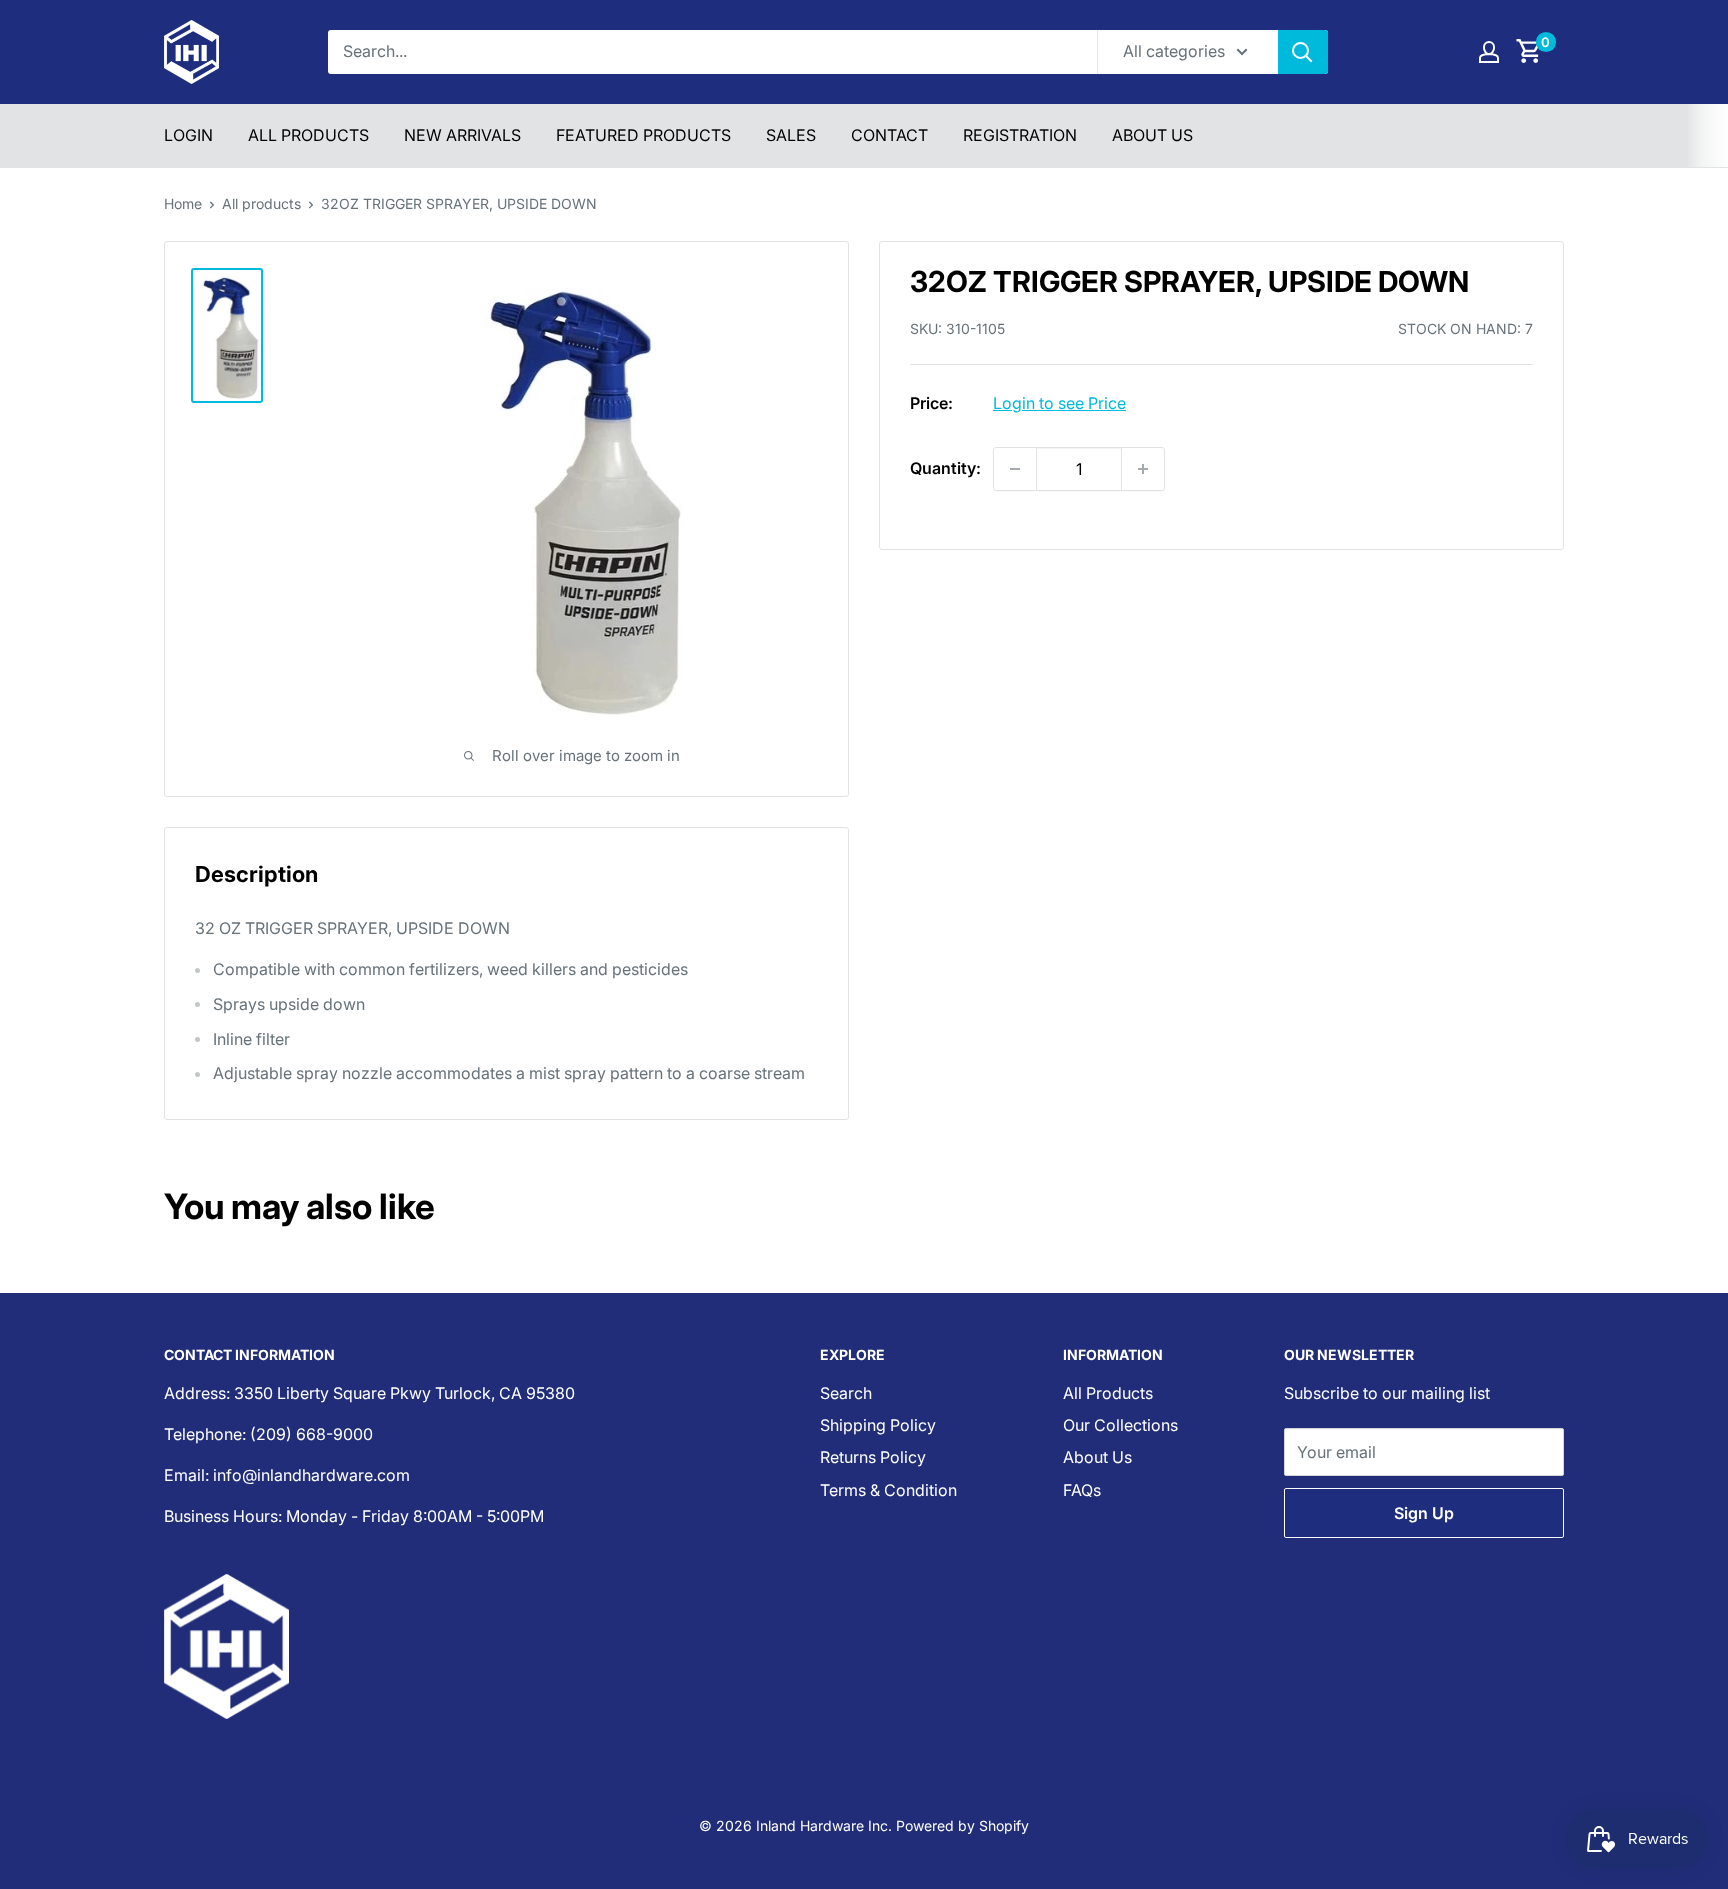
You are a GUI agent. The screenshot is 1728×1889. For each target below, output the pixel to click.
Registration (1020, 135)
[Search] (1303, 52)
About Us (1152, 135)
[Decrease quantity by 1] (1015, 469)
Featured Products (643, 135)
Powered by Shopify (962, 1825)
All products (261, 203)
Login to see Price (1059, 403)
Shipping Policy (878, 1425)
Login (188, 135)
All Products (308, 135)
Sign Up (1424, 1513)
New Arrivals (462, 135)
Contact (889, 135)
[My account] (1489, 52)
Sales (791, 135)
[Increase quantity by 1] (1143, 469)
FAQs (1082, 1490)
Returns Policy (873, 1457)
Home (183, 203)
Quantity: (945, 468)
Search (846, 1393)
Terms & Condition (888, 1490)
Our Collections (1120, 1425)
